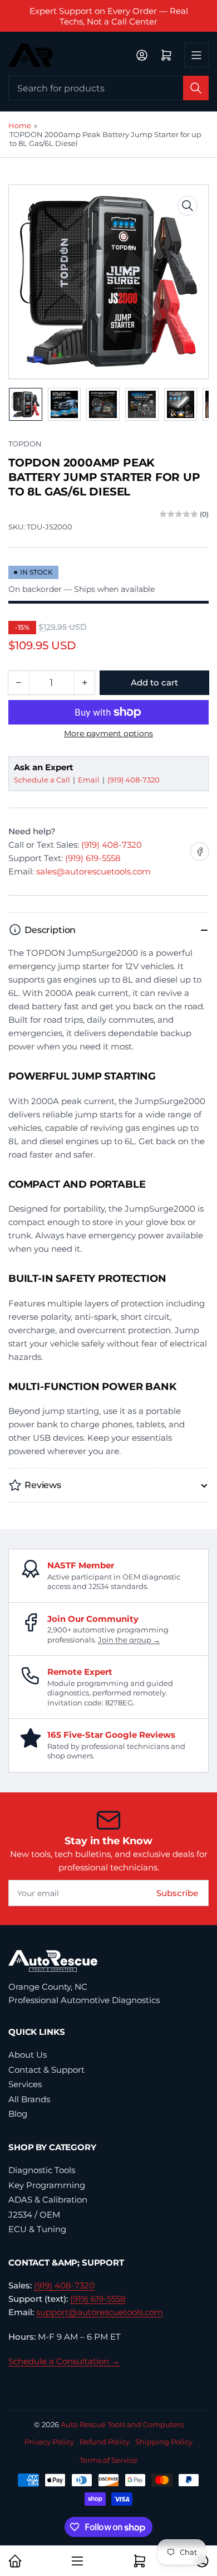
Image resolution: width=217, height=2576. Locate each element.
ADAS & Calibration (48, 2200)
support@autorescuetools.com (100, 2312)
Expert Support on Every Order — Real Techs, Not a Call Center (109, 16)
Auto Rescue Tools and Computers (122, 2424)
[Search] (196, 88)
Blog (18, 2114)
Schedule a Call (43, 780)
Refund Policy (105, 2442)
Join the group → (129, 1640)
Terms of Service (108, 2460)
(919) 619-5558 (93, 858)
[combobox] (108, 88)
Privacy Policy (49, 2442)
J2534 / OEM (34, 2215)
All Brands (29, 2099)
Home (20, 125)
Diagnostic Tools (42, 2170)
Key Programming (47, 2185)
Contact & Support (46, 2070)
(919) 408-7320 (134, 780)
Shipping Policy (164, 2442)
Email (90, 780)
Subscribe (177, 1893)
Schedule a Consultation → (64, 2361)
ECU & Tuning (37, 2229)
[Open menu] (196, 55)
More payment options (108, 733)
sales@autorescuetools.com (93, 871)
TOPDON (25, 444)
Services (25, 2084)
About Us (28, 2055)
